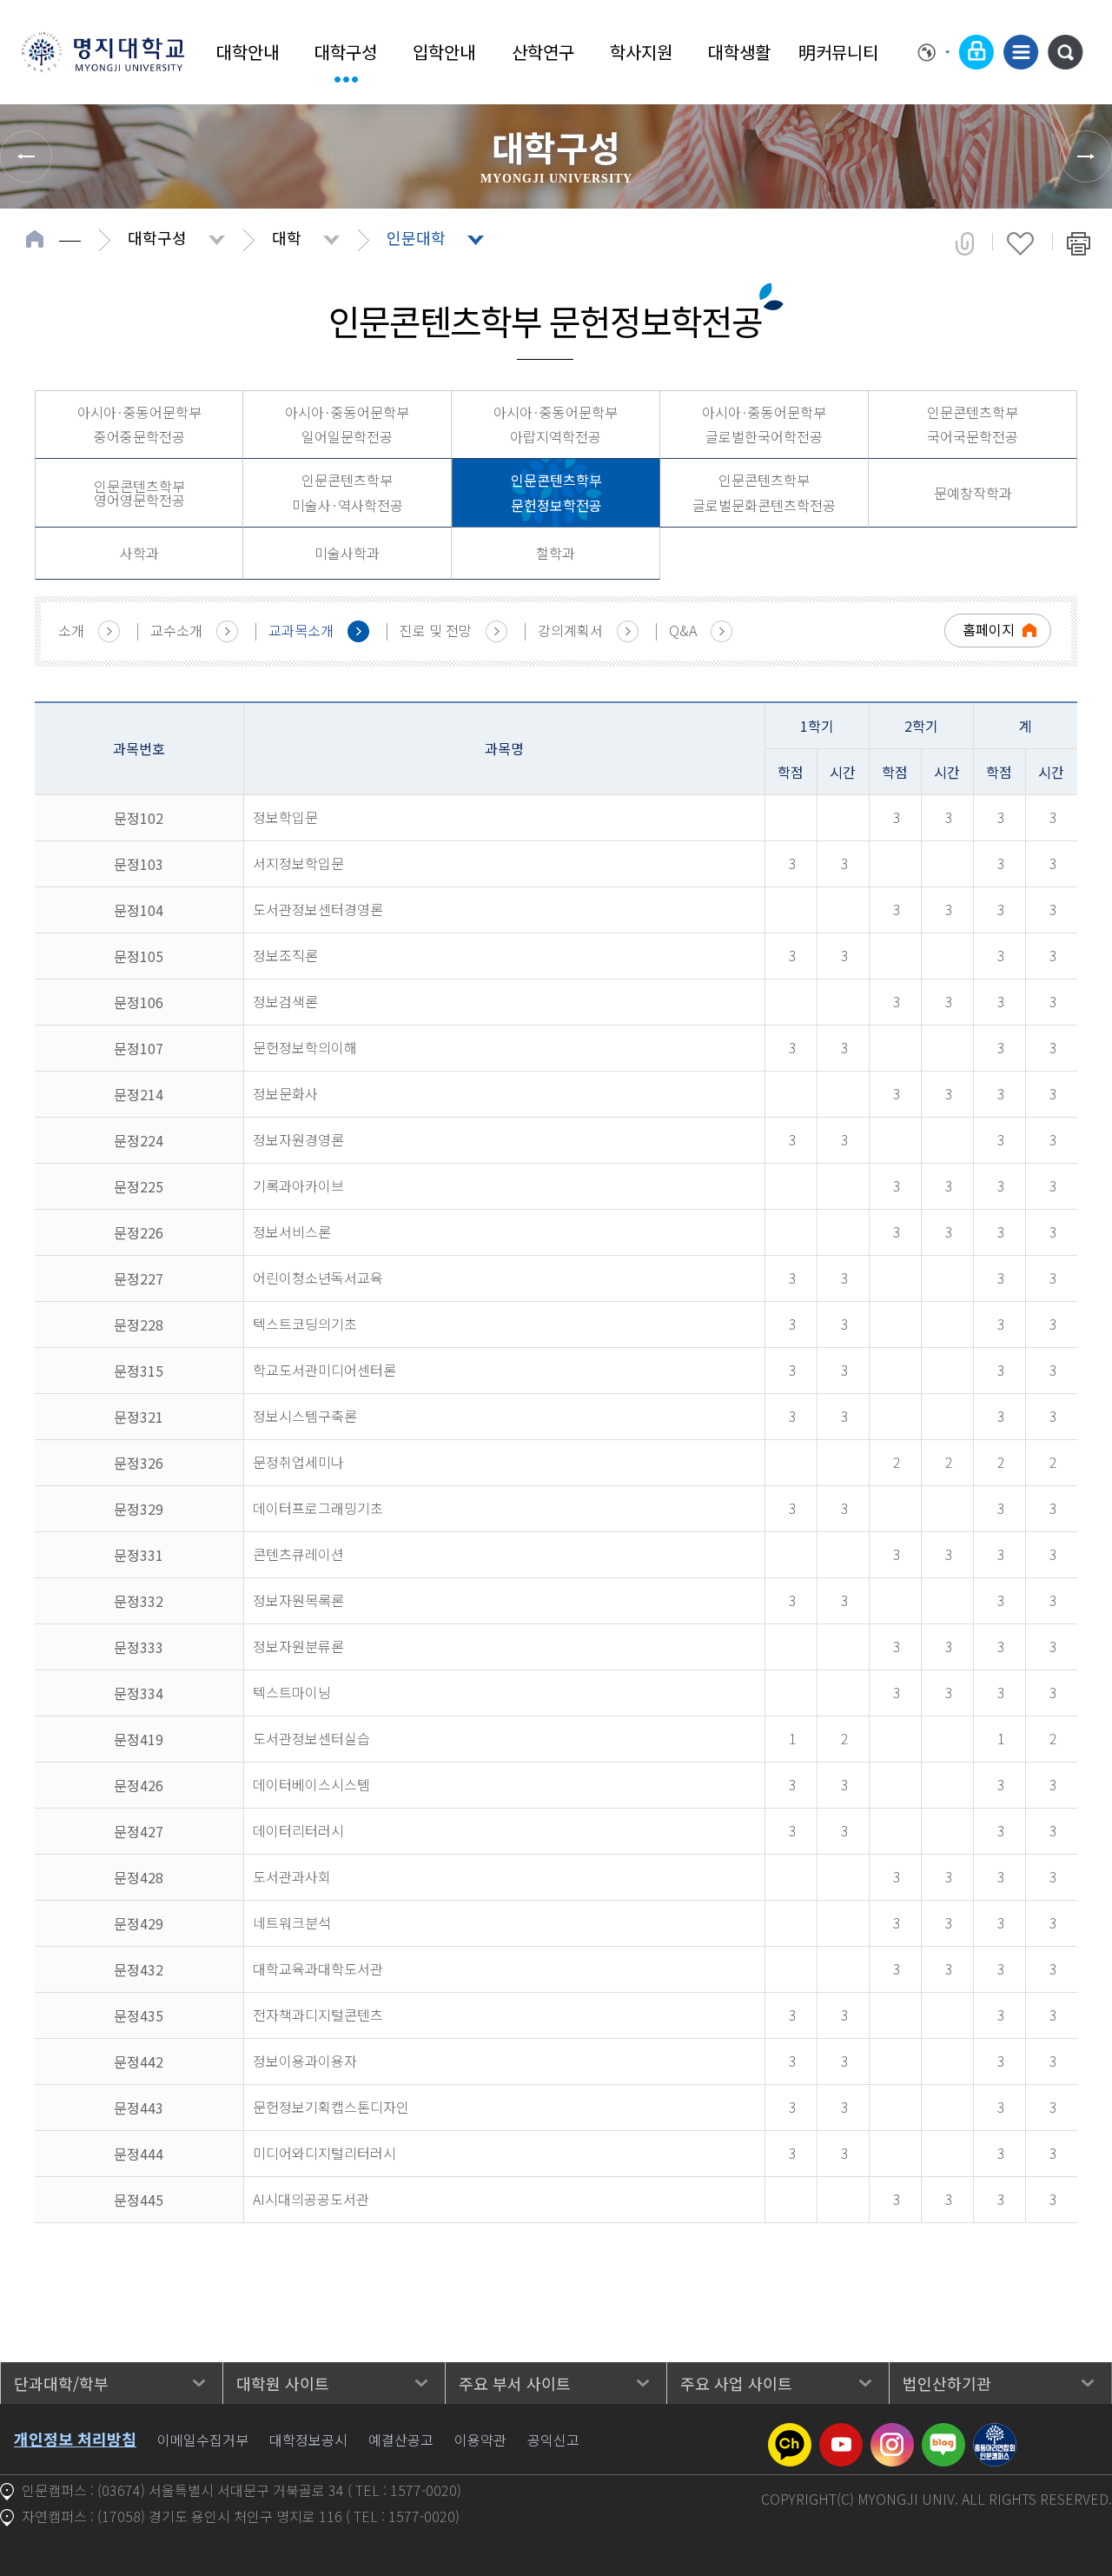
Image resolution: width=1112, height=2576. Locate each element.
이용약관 (480, 2440)
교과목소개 (301, 630)
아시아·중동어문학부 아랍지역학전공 (556, 425)
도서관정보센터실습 (311, 1738)
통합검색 (1065, 52)
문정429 (139, 1923)
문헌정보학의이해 (305, 1047)
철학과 (556, 553)
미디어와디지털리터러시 (324, 2153)
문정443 (139, 2108)
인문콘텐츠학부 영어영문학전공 (139, 493)
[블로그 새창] (943, 2433)
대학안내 (248, 52)
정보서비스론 (292, 1232)
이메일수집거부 (203, 2440)
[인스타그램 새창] (892, 2433)
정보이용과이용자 (305, 2061)
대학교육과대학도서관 (318, 1969)
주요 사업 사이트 (736, 2383)
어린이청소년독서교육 (318, 1278)
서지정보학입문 (298, 863)
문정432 (139, 1969)
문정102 (139, 818)
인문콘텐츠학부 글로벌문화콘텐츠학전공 (764, 492)
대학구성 (346, 52)
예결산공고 (401, 2440)
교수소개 (176, 630)
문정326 (139, 1463)
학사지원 (641, 52)
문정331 (139, 1555)
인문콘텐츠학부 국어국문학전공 (973, 425)
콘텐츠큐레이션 (298, 1554)
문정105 (139, 956)
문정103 (139, 864)
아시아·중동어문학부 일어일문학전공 (347, 425)
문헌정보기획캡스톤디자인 (331, 2107)
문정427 (139, 1831)
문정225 (139, 1186)
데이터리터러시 (298, 1830)
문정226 (139, 1232)
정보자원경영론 (298, 1139)
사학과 (139, 553)
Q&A (683, 630)
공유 (965, 243)
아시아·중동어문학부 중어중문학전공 (139, 425)
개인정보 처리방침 (75, 2439)
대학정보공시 (308, 2440)
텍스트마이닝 (292, 1692)
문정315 (139, 1371)
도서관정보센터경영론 (318, 909)
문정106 (139, 1002)
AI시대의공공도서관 (311, 2199)
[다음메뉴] (1086, 156)
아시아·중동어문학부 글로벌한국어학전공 (764, 425)
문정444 (139, 2154)
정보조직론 (285, 955)
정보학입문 (285, 817)
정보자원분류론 (298, 1646)
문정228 (139, 1325)
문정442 (139, 2061)
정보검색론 (285, 1001)
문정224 (139, 1140)
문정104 (139, 910)
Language (934, 52)
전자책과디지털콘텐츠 (318, 2015)
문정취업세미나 (298, 1462)
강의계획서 (570, 630)
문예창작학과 (973, 493)
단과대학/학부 (61, 2383)
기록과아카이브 (298, 1185)
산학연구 (543, 52)
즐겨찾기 (1020, 243)
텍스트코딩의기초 (305, 1324)
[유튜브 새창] (841, 2433)
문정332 (139, 1601)
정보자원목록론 (298, 1600)
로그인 (976, 52)
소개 (71, 630)
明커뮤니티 (838, 52)
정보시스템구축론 (305, 1416)
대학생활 (739, 52)
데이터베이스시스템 (311, 1784)
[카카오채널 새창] (790, 2433)
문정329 (139, 1509)
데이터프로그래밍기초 (318, 1508)
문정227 (139, 1278)
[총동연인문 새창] (995, 2433)
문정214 (139, 1094)
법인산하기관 (947, 2383)
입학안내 (444, 52)
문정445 (139, 2200)
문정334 (139, 1693)
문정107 (139, 1048)
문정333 (139, 1647)
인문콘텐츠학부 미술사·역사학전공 (347, 492)
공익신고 (553, 2440)
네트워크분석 (292, 1922)
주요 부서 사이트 (515, 2383)
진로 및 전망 (436, 630)
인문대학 (416, 237)
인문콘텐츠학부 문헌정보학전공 (556, 492)
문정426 (139, 1785)
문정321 (139, 1417)
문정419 (139, 1739)
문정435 (139, 2015)
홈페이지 (989, 629)
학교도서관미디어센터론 (324, 1370)
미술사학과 (347, 553)
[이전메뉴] (26, 156)
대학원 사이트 (283, 2383)
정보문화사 (285, 1093)
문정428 (139, 1877)
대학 (287, 237)
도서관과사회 (292, 1876)
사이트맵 (1021, 52)
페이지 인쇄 (1079, 243)
